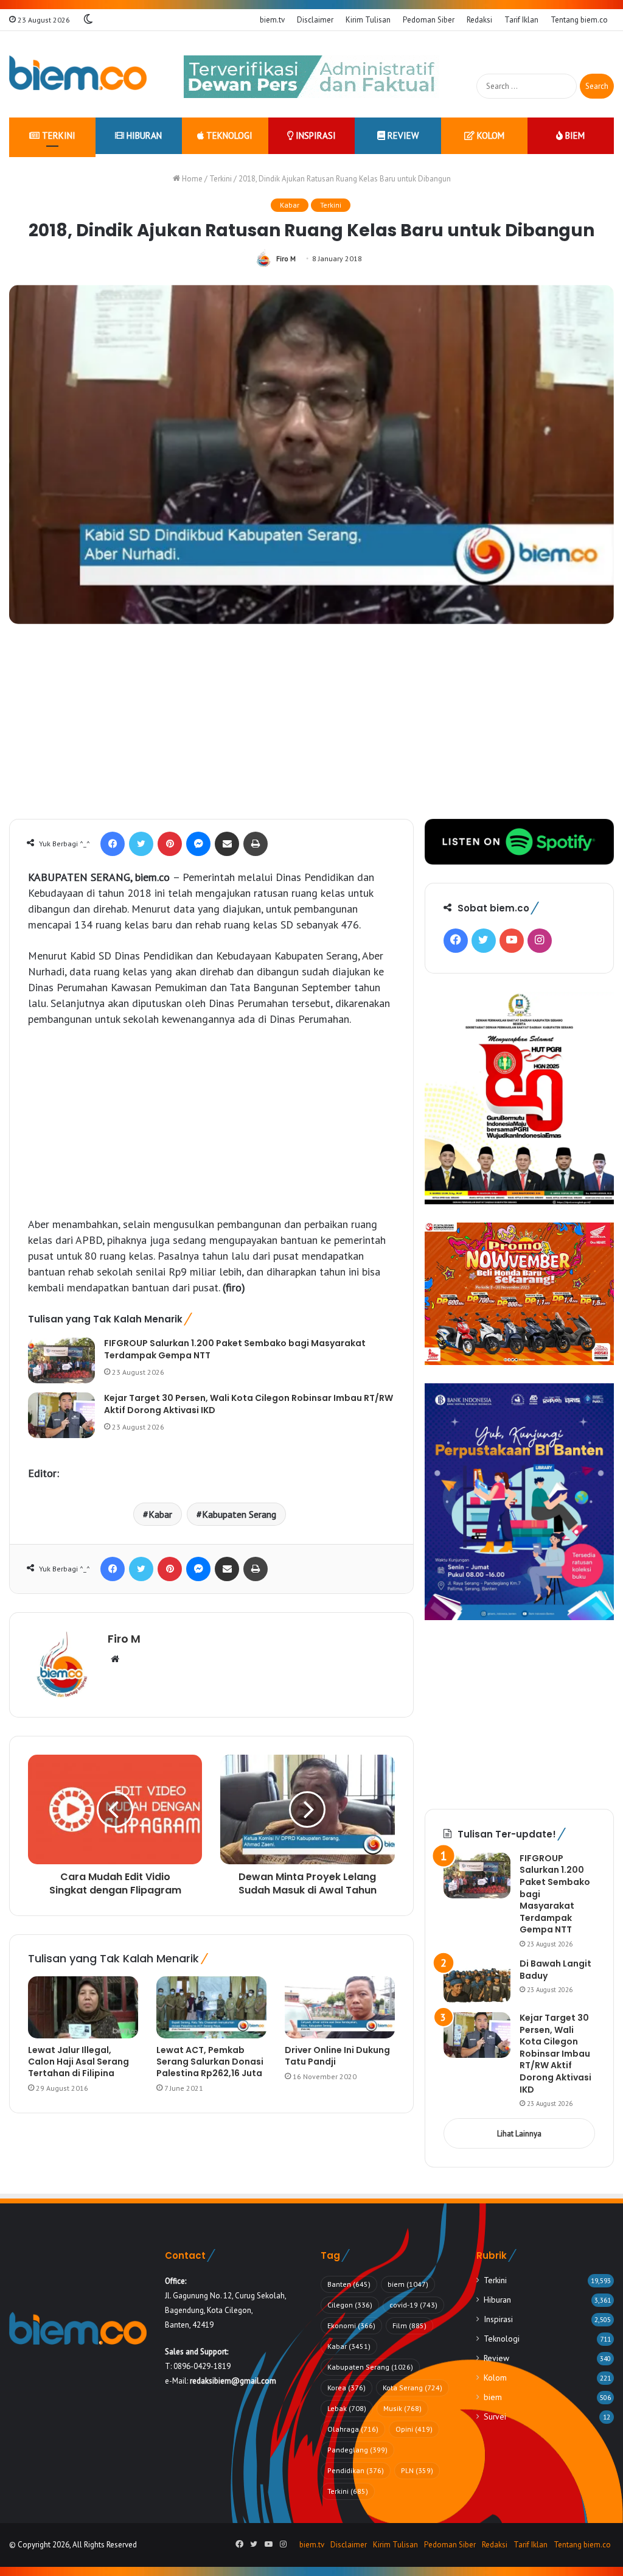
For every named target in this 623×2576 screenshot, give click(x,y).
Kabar (290, 205)
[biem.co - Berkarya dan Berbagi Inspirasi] (78, 74)
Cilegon (350, 2305)
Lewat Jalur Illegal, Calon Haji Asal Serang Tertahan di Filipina (78, 2062)
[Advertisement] (311, 728)
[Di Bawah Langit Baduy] (477, 1981)
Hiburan (143, 135)
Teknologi (228, 135)
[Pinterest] (170, 844)
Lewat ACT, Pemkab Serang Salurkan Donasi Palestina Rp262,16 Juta (210, 2062)
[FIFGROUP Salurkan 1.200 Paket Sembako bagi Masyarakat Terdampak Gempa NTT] (61, 1360)
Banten (349, 2284)
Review (402, 135)
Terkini (57, 135)
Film (409, 2325)
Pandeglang (357, 2450)
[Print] (256, 844)
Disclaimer (315, 20)
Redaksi (479, 20)
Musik (402, 2408)
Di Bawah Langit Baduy (555, 1970)
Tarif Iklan (521, 20)
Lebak (347, 2408)
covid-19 (413, 2305)
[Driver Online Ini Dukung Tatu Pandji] (340, 2007)
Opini (414, 2429)
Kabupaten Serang (239, 1514)
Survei (495, 2416)
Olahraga (353, 2429)
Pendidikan (356, 2470)
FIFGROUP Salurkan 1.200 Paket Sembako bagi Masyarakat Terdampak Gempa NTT (235, 1349)
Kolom (489, 135)
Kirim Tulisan (368, 20)
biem (574, 135)
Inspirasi (315, 135)
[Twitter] (141, 844)
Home (191, 179)
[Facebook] (113, 844)
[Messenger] (198, 844)
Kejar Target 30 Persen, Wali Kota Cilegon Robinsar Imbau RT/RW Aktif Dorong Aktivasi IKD (249, 1404)
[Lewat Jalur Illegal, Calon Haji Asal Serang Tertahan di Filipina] (83, 2007)
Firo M (286, 258)
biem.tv (272, 20)
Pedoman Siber (429, 20)
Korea (346, 2388)
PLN (417, 2470)
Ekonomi (351, 2325)
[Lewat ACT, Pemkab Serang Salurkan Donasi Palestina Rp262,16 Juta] (211, 2007)
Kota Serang (412, 2388)
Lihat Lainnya (519, 2134)
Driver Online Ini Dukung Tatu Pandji (337, 2056)
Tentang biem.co (579, 20)
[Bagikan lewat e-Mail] (227, 844)
